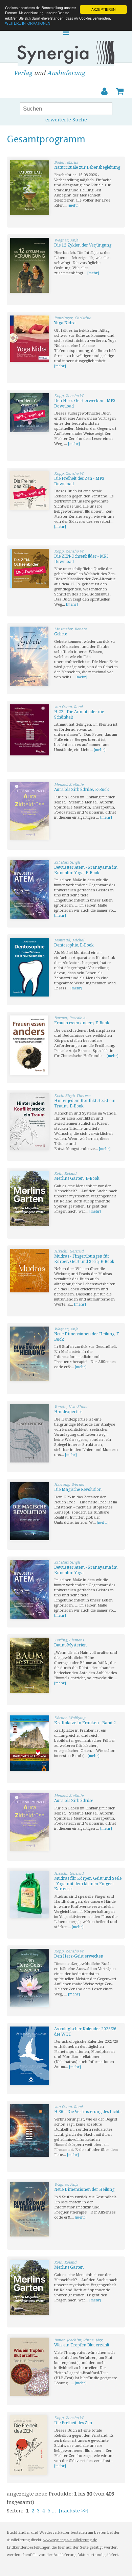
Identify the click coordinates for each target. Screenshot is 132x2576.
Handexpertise (68, 1412)
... (54, 2511)
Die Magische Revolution (78, 1490)
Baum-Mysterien (70, 1645)
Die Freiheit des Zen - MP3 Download (79, 481)
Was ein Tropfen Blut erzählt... (83, 2345)
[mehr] (74, 205)
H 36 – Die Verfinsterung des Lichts (88, 2112)
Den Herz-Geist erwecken (79, 1956)
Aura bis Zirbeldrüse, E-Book (82, 790)
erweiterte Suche (66, 120)
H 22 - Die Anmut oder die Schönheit (79, 715)
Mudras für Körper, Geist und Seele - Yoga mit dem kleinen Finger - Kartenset (88, 1884)
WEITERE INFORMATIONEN (28, 23)
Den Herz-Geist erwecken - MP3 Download (85, 403)
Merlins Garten (69, 2267)
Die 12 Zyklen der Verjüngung (83, 245)
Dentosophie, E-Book (74, 945)
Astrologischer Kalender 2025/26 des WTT (85, 2032)
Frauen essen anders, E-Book (82, 1023)
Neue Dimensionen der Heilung (84, 2189)
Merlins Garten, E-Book (77, 1178)
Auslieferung (66, 73)
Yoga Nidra (65, 323)
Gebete (61, 634)
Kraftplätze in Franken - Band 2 (85, 1723)
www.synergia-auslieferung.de (70, 2540)
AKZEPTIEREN (103, 9)
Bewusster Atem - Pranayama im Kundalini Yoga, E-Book (86, 870)
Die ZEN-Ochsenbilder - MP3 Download (81, 559)
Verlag (23, 73)
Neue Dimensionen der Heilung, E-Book (87, 1337)
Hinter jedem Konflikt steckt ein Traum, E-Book (85, 1103)
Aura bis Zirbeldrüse (74, 1801)
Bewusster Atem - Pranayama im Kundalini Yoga (86, 1570)
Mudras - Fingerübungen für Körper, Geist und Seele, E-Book (84, 1259)
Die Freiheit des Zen (73, 2423)
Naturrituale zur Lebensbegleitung (87, 167)
